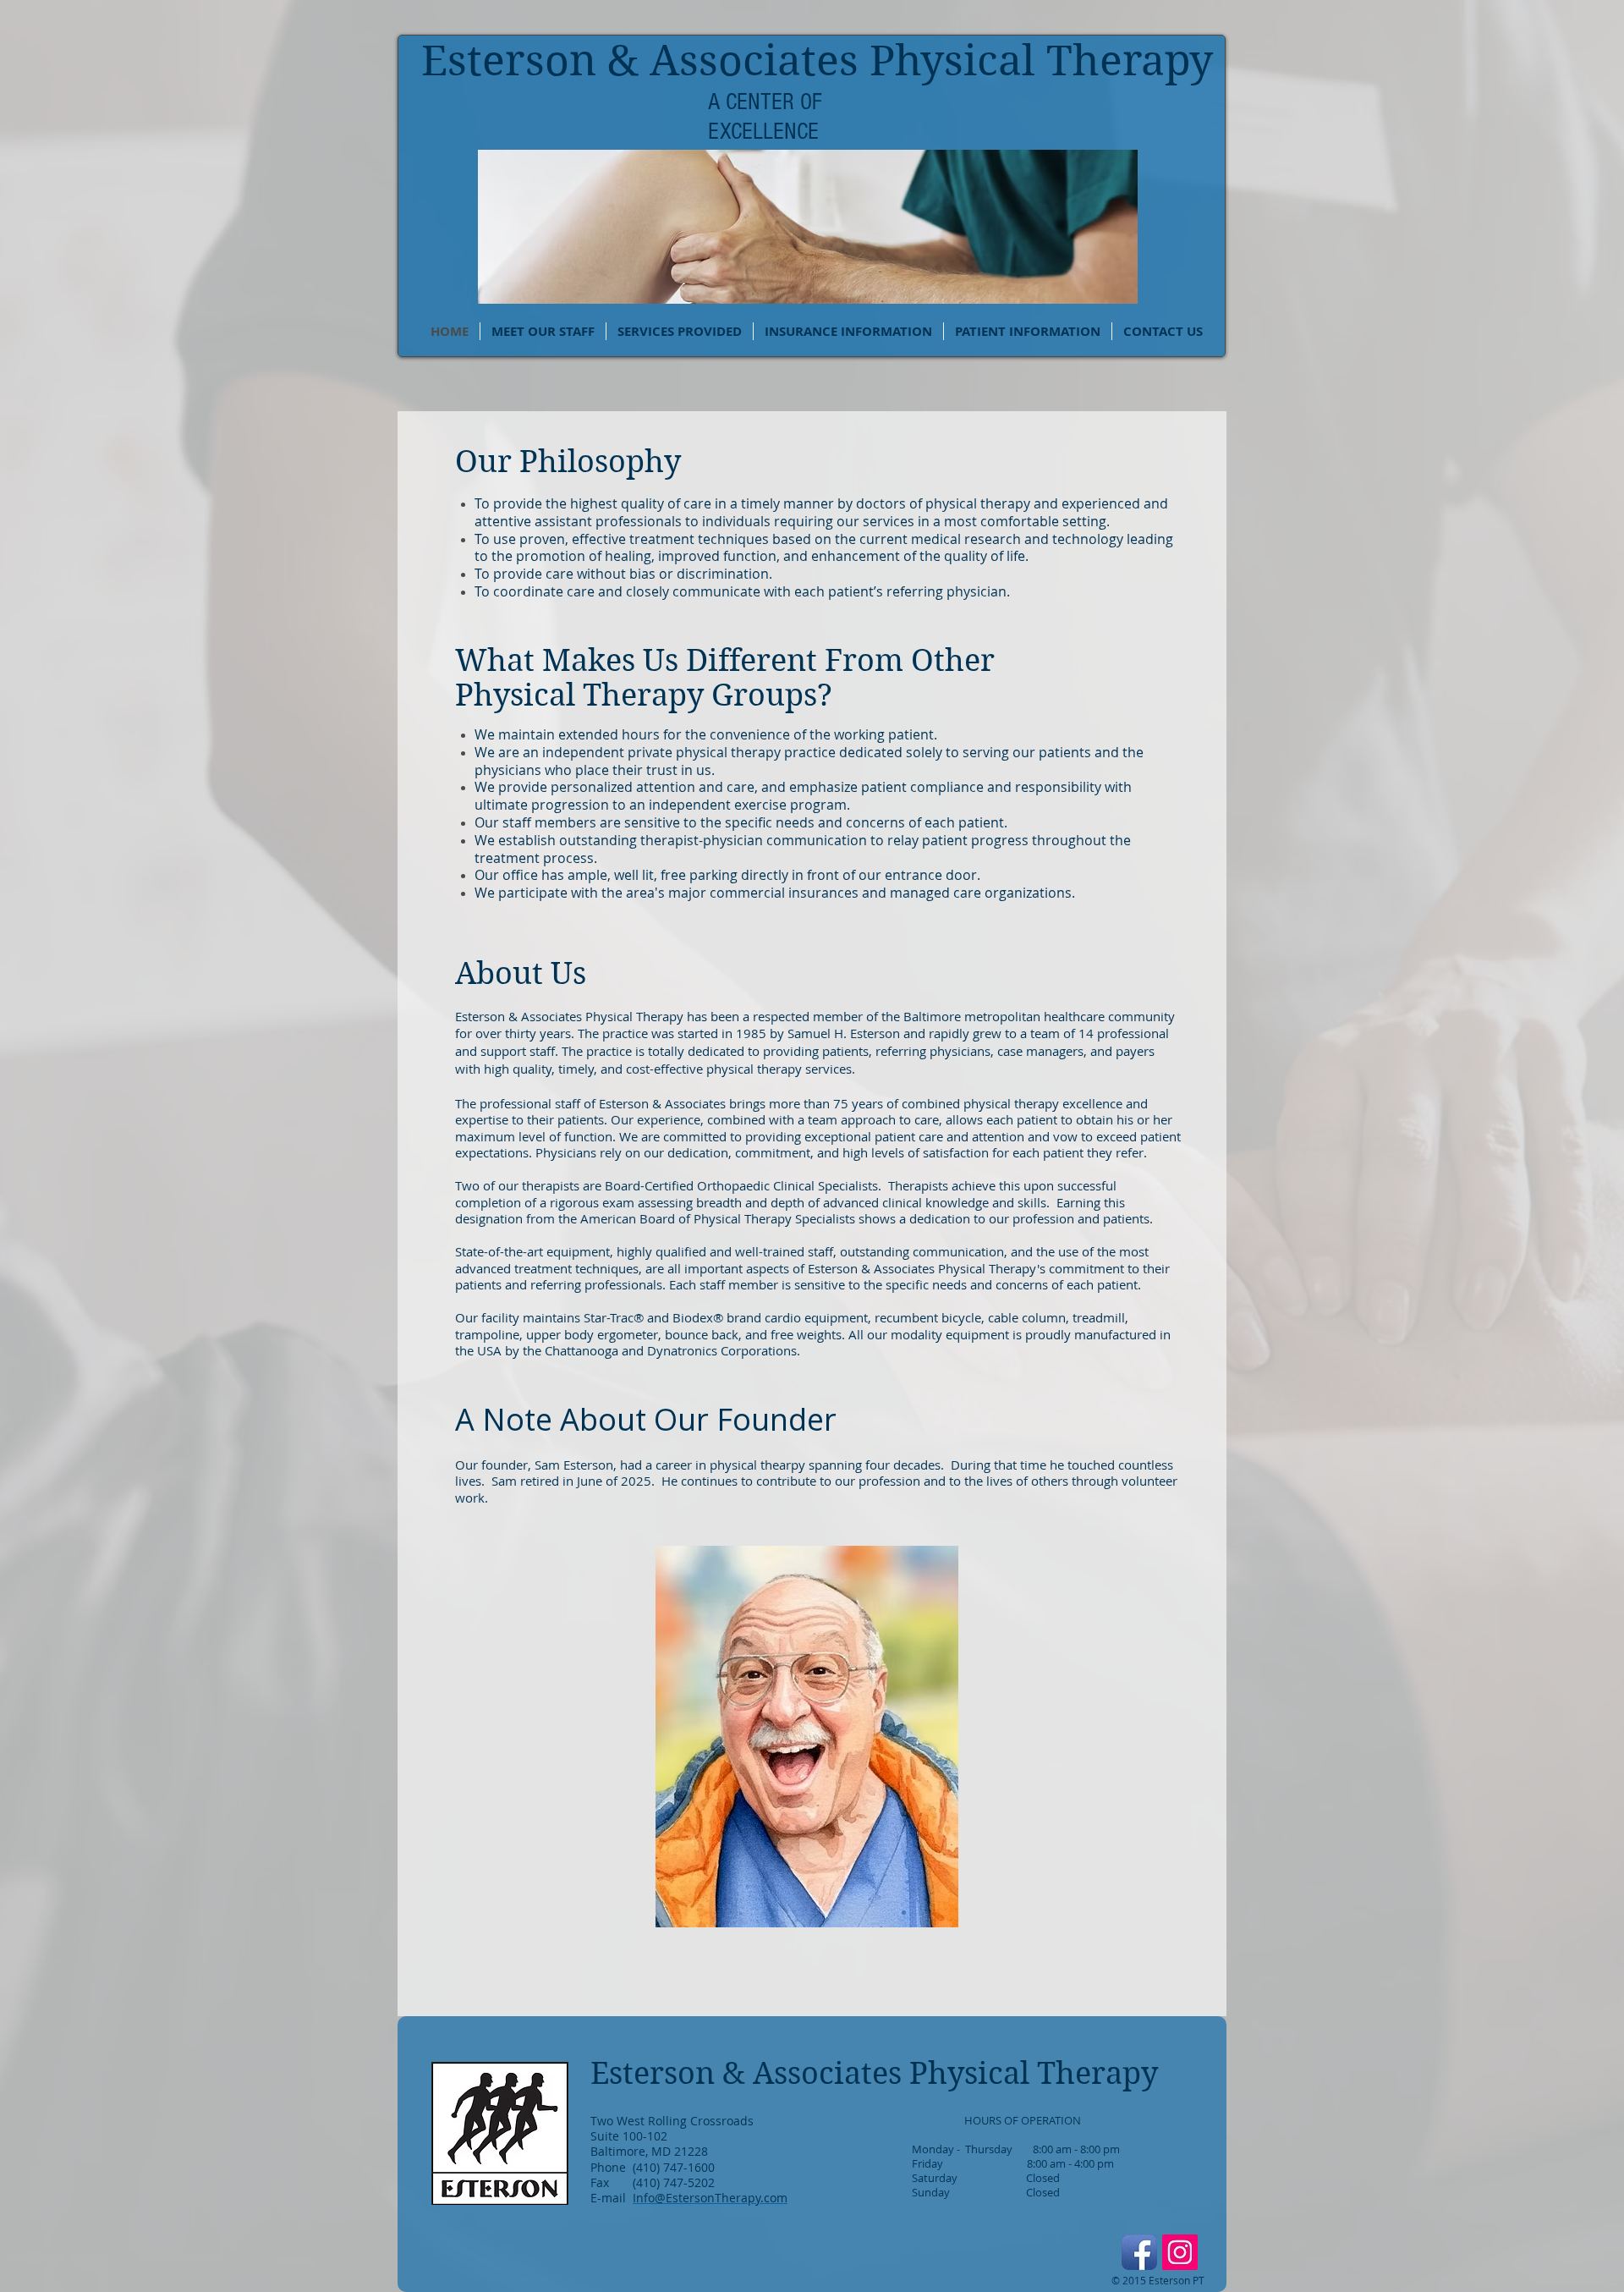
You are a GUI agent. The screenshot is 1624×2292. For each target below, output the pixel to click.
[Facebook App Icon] (1139, 2252)
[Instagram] (1180, 2252)
